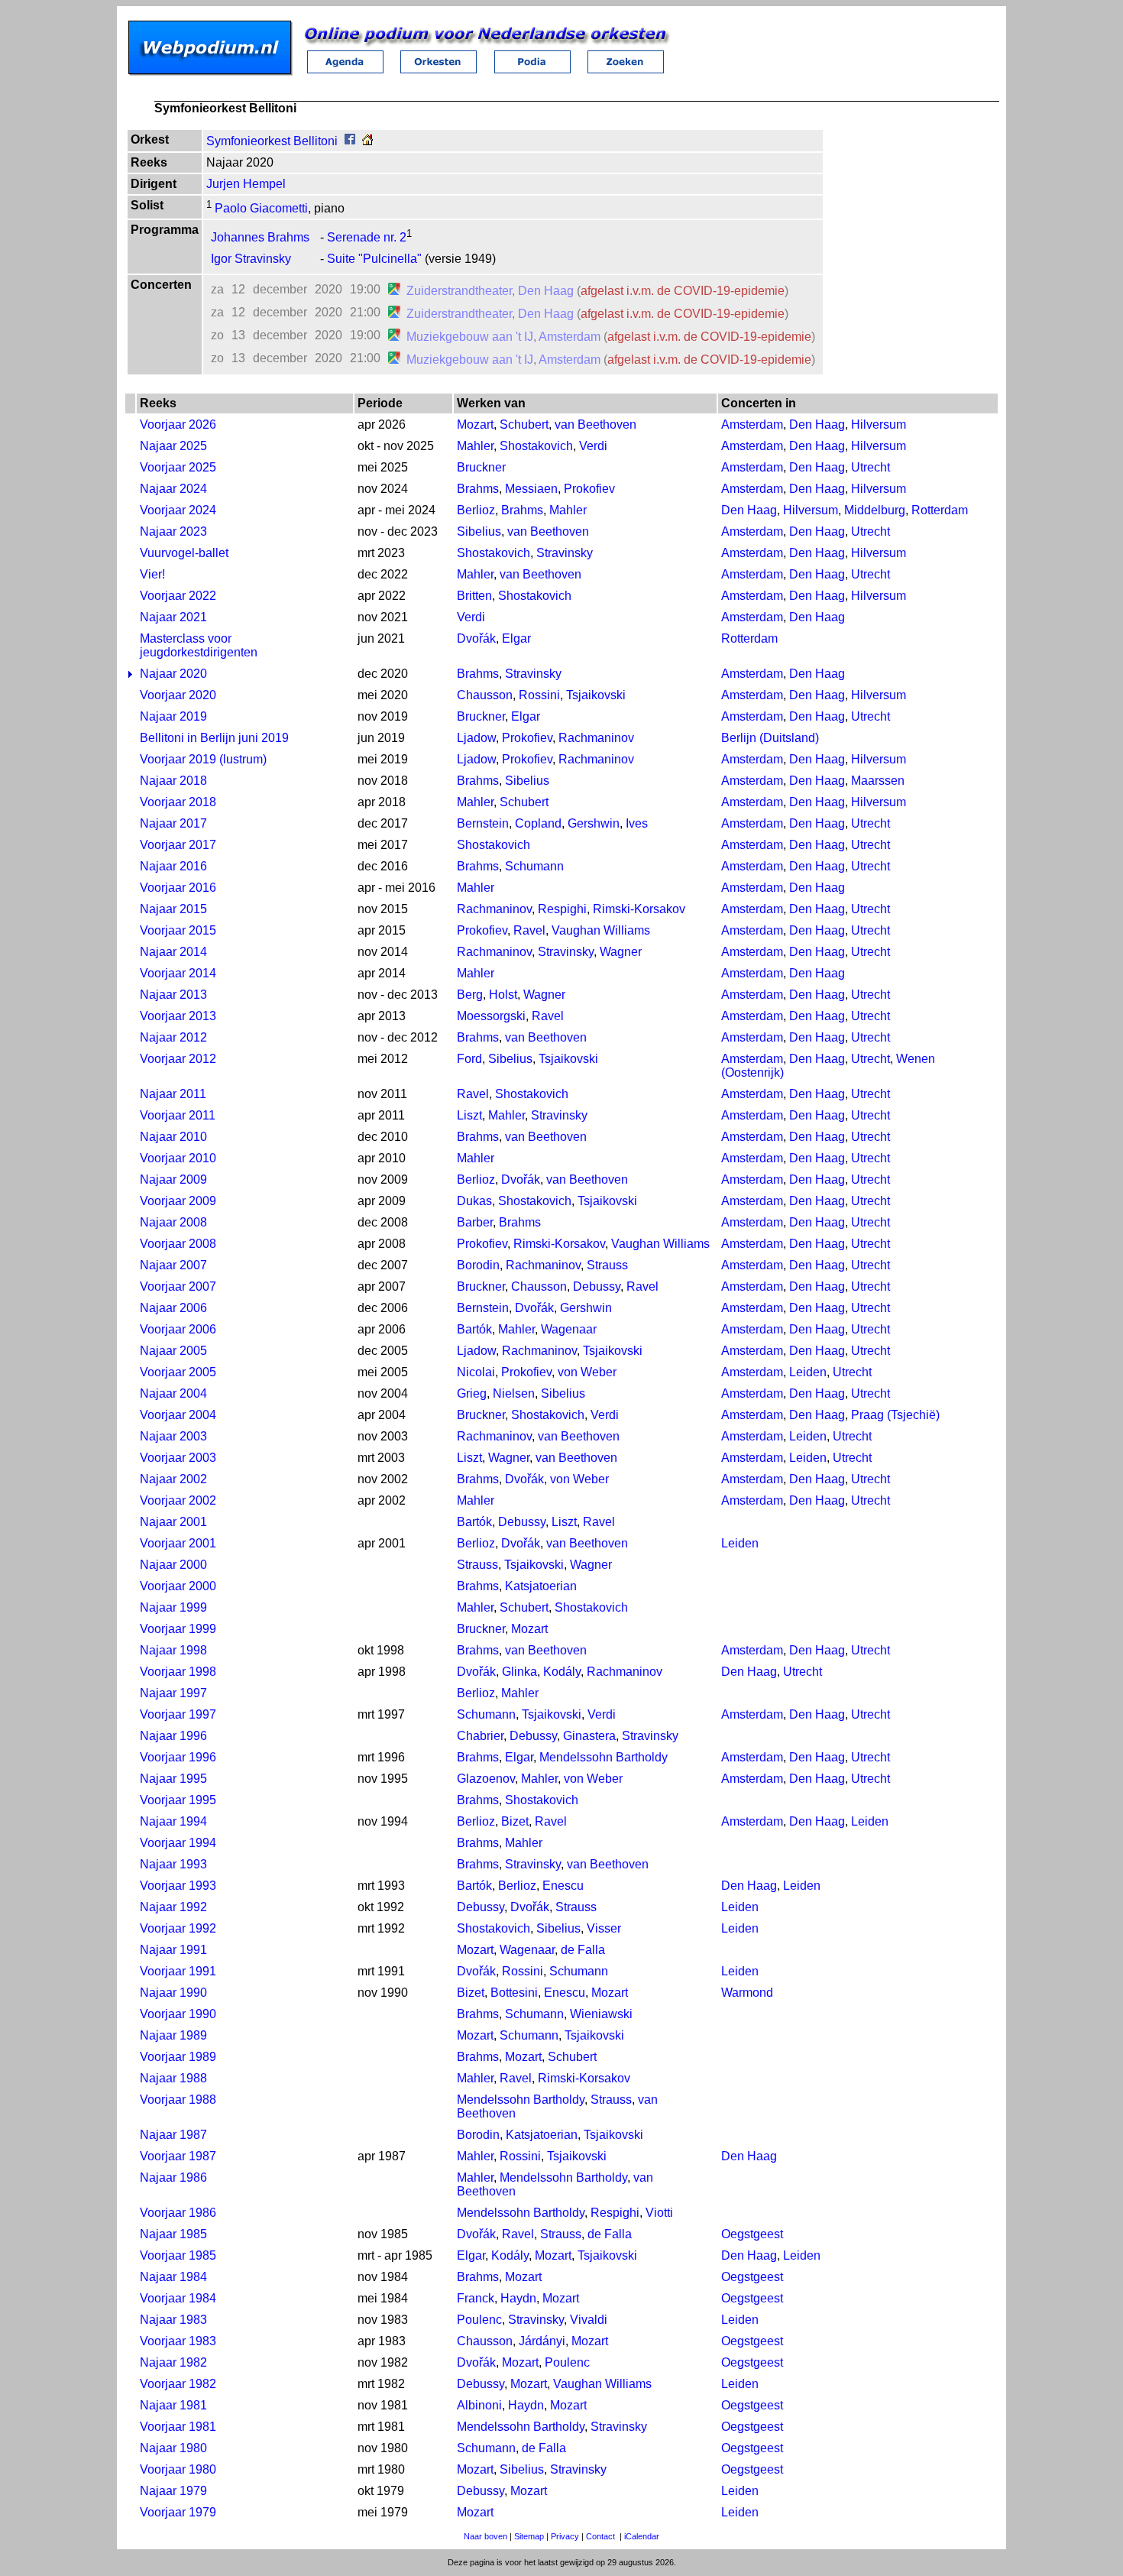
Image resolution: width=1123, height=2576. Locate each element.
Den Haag (546, 291)
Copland (538, 823)
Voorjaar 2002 (178, 1500)
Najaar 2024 (173, 489)
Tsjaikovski (596, 695)
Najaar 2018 (173, 781)
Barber (475, 1222)
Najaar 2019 (173, 716)
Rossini (539, 695)
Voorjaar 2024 (178, 510)
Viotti (659, 2213)
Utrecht (871, 467)
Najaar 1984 (173, 2277)
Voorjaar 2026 (178, 424)
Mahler (475, 446)
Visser (604, 1928)
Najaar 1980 (173, 2448)
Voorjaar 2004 (178, 1415)
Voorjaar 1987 (178, 2156)
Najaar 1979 (173, 2491)
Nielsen (514, 1393)
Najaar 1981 (173, 2405)
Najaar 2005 (173, 1351)
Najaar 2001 (173, 1522)
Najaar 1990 (173, 1993)
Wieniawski (601, 2014)
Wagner (621, 952)
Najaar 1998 (173, 1650)
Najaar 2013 (173, 995)
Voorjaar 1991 (178, 1971)
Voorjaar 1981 (178, 2427)
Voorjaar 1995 (178, 1800)
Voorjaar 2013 (178, 1016)
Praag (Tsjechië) (895, 1415)
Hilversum (879, 424)
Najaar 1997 (173, 1693)
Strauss (607, 1265)
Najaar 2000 (173, 1565)
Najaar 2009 (173, 1179)
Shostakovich (536, 446)
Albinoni (479, 2405)
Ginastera (589, 1736)
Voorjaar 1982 (178, 2384)
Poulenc (479, 2320)
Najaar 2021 (173, 617)
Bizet (515, 1821)
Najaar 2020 (173, 674)
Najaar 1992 (173, 1907)
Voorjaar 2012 (178, 1059)
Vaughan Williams (601, 930)
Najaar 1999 (173, 1607)
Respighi (562, 909)
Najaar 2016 (173, 866)
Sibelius (479, 531)
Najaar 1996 (173, 1736)
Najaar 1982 (173, 2362)
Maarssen (878, 781)
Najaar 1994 (173, 1821)
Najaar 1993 (173, 1864)
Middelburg (875, 510)
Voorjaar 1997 (178, 1714)
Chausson (485, 695)
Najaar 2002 (173, 1479)
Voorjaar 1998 (178, 1672)
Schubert (524, 424)
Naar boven (485, 2536)
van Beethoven (595, 424)
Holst (503, 995)
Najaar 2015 (173, 909)
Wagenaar (569, 1329)
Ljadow (476, 738)
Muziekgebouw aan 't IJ (470, 337)
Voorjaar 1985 (178, 2255)
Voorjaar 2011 (178, 1115)
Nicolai (476, 1372)
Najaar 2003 (173, 1436)
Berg (470, 995)
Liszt (469, 1115)
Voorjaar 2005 (178, 1372)
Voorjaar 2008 (178, 1244)
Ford (469, 1059)
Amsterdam (570, 337)
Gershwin (594, 823)
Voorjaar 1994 (178, 1843)
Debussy (597, 1286)
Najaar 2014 (173, 952)
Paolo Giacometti (260, 208)
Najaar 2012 (173, 1037)
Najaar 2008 (173, 1222)
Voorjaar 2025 (178, 467)
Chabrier (480, 1736)
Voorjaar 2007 (178, 1286)
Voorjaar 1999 (178, 1629)
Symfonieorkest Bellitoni (272, 141)
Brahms (478, 489)
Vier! (152, 574)
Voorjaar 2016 (178, 888)
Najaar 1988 (173, 2078)
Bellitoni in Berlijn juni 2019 (214, 738)
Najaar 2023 (173, 531)
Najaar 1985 (173, 2234)
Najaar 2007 (173, 1265)
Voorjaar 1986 (178, 2213)
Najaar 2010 (173, 1137)
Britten (474, 596)
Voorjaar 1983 (178, 2341)
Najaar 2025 (173, 446)
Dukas (474, 1201)
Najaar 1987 (173, 2135)
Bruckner (481, 467)
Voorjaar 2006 (178, 1329)
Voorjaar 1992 (178, 1928)
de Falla (583, 1950)
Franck (476, 2298)
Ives (637, 823)
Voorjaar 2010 (178, 1158)
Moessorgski (491, 1016)
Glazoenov (486, 1779)
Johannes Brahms (260, 237)
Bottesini (514, 1993)
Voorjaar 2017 (178, 845)
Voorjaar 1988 (178, 2100)
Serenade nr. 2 (367, 237)
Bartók (474, 1329)
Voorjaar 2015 (178, 930)
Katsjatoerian (541, 1586)
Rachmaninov (596, 738)
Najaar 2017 (173, 823)
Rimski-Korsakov (639, 909)
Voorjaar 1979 (178, 2512)
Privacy (565, 2536)
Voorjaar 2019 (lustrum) (203, 759)
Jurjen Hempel (246, 184)
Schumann (534, 866)
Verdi (593, 446)
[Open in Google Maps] (394, 291)
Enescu (563, 1886)
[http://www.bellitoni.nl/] (367, 141)
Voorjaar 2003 (178, 1458)
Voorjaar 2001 (178, 1543)
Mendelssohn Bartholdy (604, 1757)
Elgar (516, 638)
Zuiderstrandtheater (459, 291)
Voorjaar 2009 (178, 1201)
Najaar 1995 (173, 1779)
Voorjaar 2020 (178, 695)
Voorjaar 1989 (178, 2057)
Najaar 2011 (173, 1094)
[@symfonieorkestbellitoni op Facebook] (350, 141)
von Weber (587, 1372)
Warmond (747, 1993)
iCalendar (642, 2536)
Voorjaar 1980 (178, 2469)
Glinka (519, 1672)
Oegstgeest (752, 2234)
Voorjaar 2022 (178, 596)
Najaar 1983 (173, 2320)
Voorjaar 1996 (178, 1757)
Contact (600, 2536)
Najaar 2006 (173, 1308)
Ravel (529, 930)
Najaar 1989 (173, 2035)
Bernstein (483, 823)
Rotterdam (940, 510)
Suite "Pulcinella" (374, 259)
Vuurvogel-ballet (184, 553)
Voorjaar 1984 (178, 2298)
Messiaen (531, 489)
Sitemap (529, 2536)
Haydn (518, 2298)
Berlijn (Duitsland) (770, 738)
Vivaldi (589, 2320)
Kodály (562, 1672)
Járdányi (542, 2341)
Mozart (475, 424)
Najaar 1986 (173, 2177)
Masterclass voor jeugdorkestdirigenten (199, 645)
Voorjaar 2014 (178, 973)
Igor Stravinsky (251, 259)
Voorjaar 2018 (178, 802)
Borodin (478, 1265)
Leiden (808, 1372)
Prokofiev (589, 489)
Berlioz (476, 510)
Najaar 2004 (173, 1393)
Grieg (472, 1393)
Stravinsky (565, 553)
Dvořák (476, 638)
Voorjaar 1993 (178, 1886)
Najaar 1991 (173, 1950)
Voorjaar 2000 (178, 1586)
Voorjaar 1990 (178, 2014)
